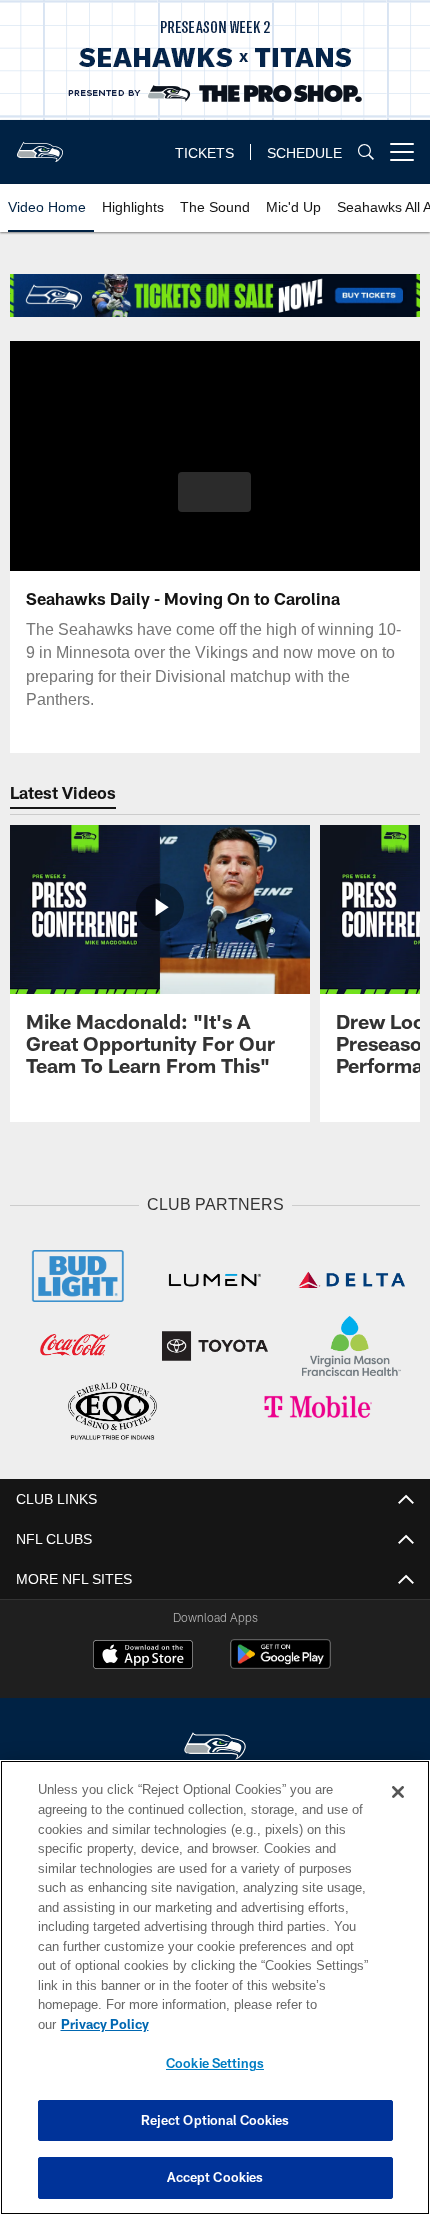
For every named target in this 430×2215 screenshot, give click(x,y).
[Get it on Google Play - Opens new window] (280, 1661)
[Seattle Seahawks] (215, 1744)
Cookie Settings (215, 2063)
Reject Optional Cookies (215, 2120)
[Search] (366, 152)
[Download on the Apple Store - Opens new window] (143, 1654)
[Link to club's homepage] (40, 144)
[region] (215, 1997)
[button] (214, 492)
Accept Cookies (215, 2177)
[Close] (398, 1812)
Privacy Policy (259, 2024)
